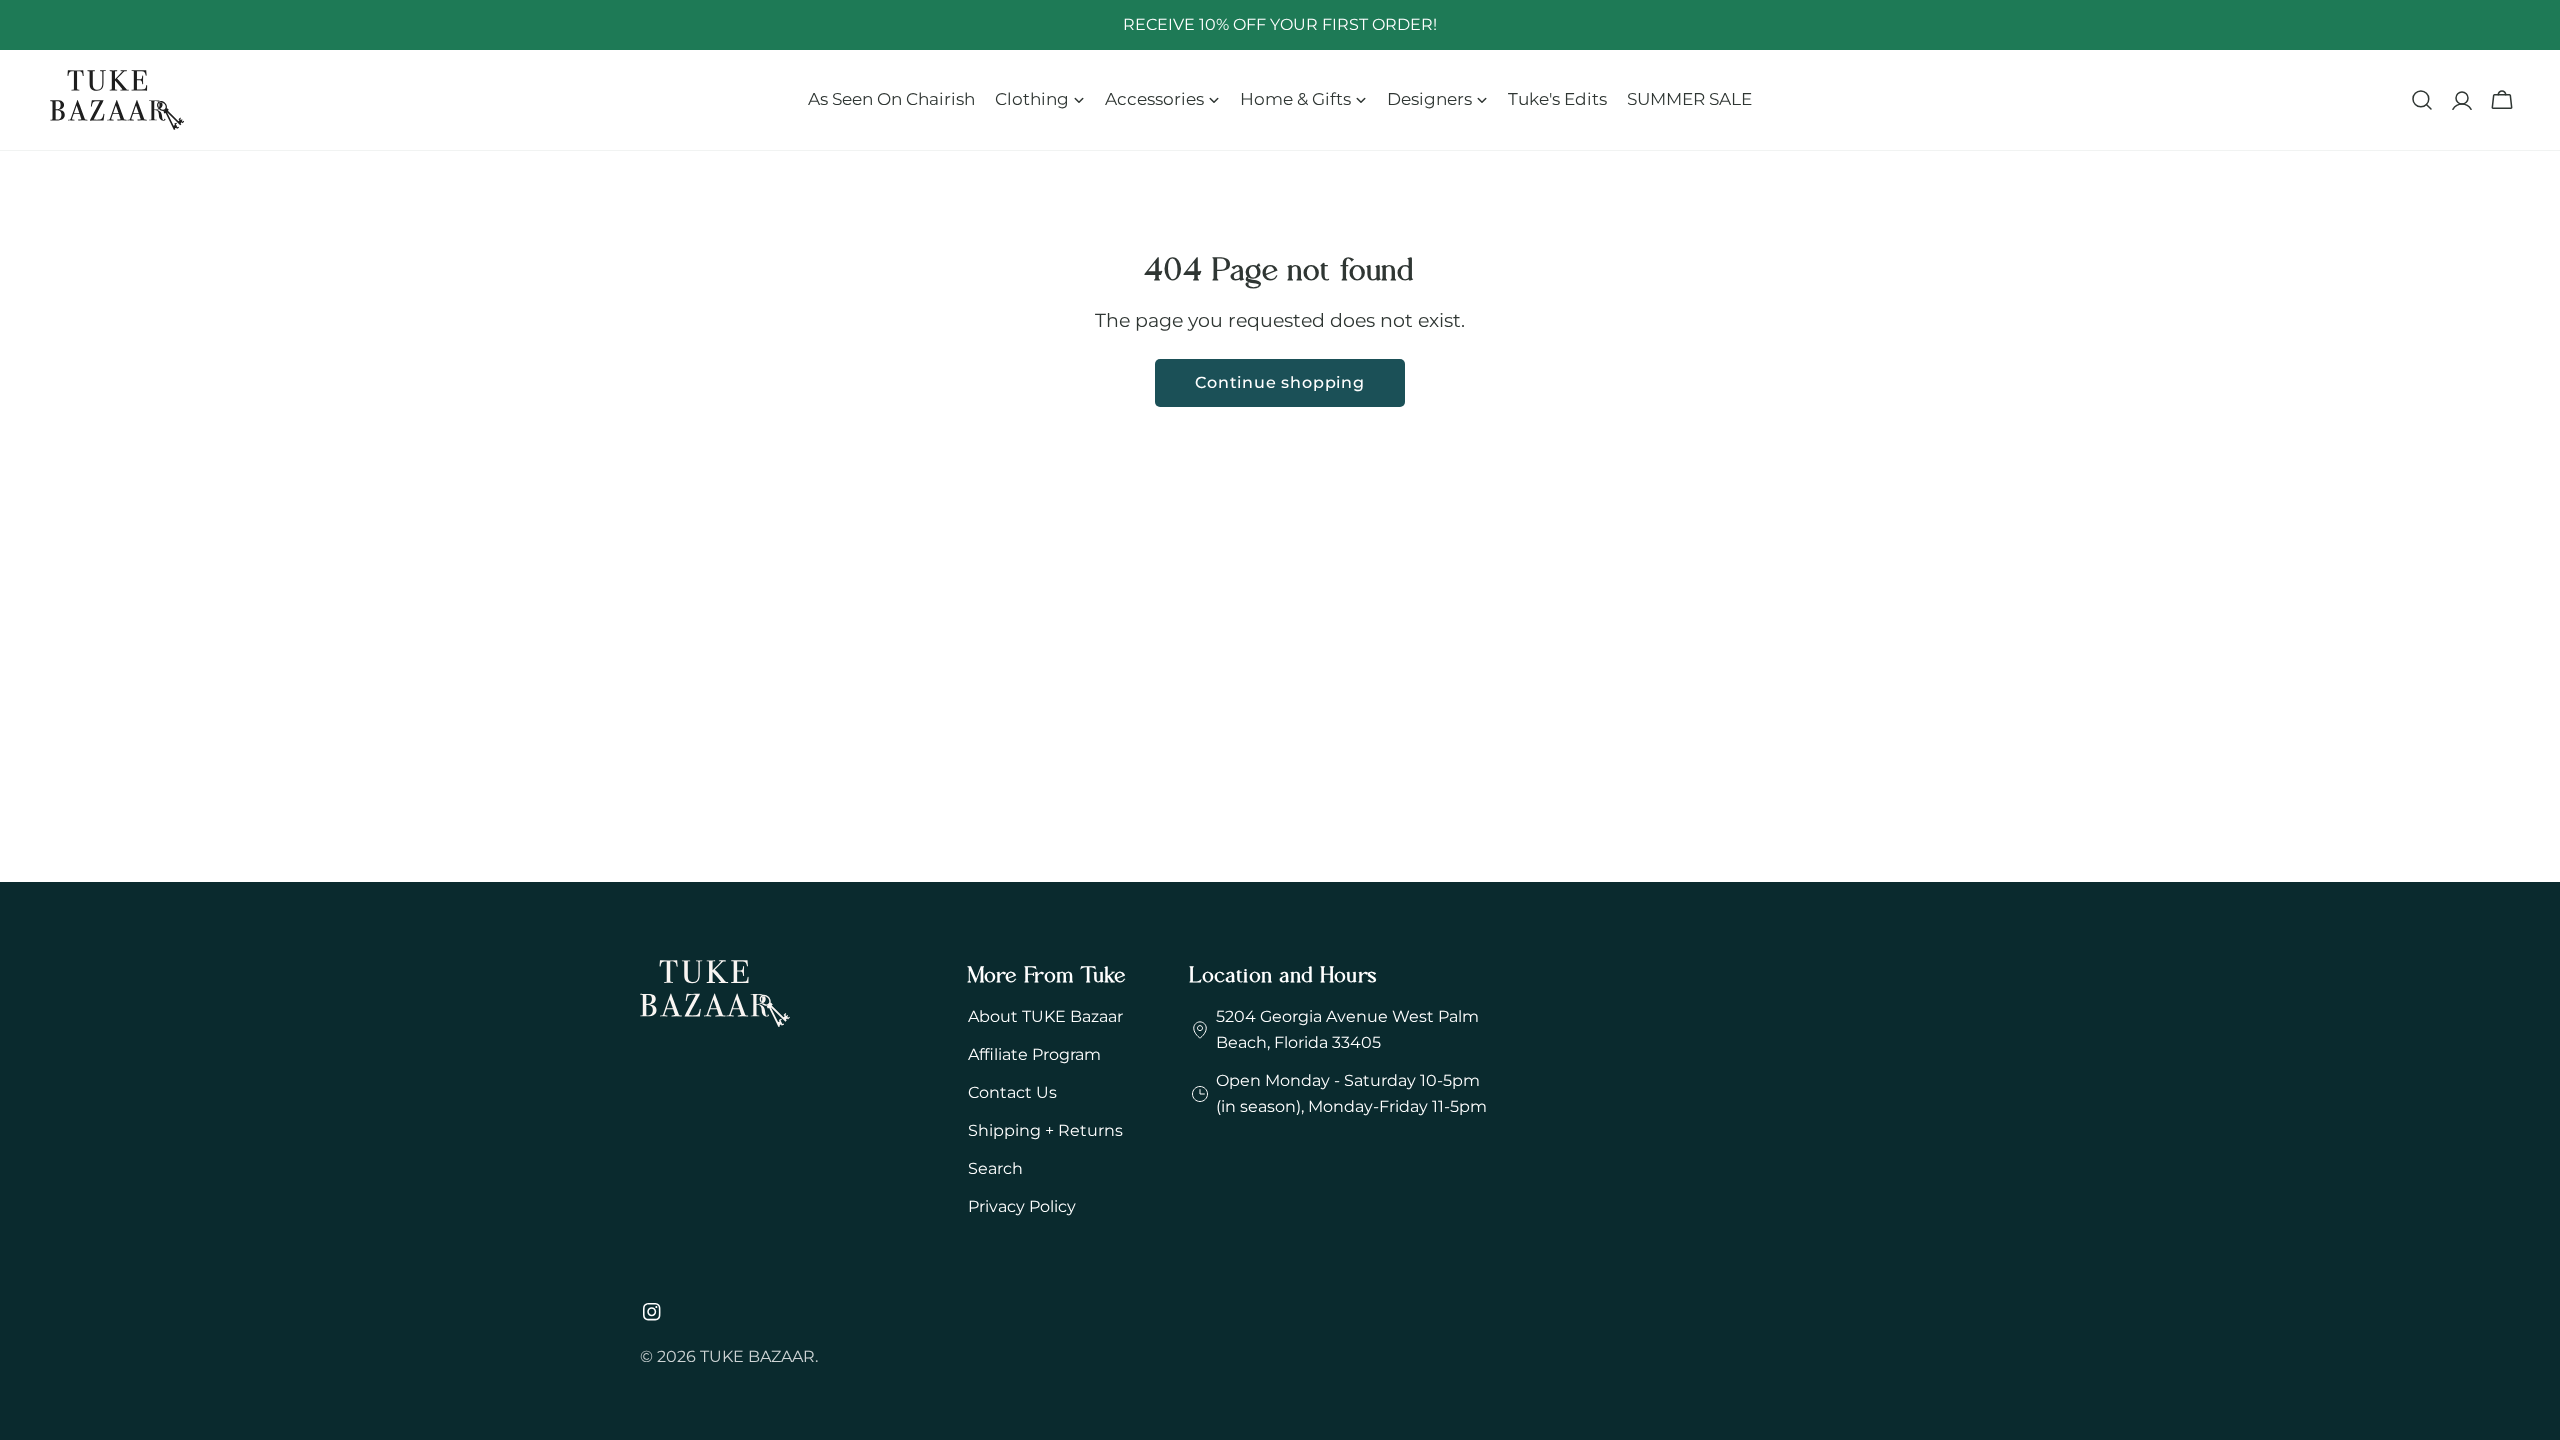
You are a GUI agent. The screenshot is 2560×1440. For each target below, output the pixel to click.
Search (995, 1168)
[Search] (2422, 100)
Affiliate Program (1034, 1054)
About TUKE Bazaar (1045, 1016)
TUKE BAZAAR (757, 1356)
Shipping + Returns (1045, 1130)
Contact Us (1012, 1092)
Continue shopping (1280, 382)
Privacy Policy (1022, 1206)
